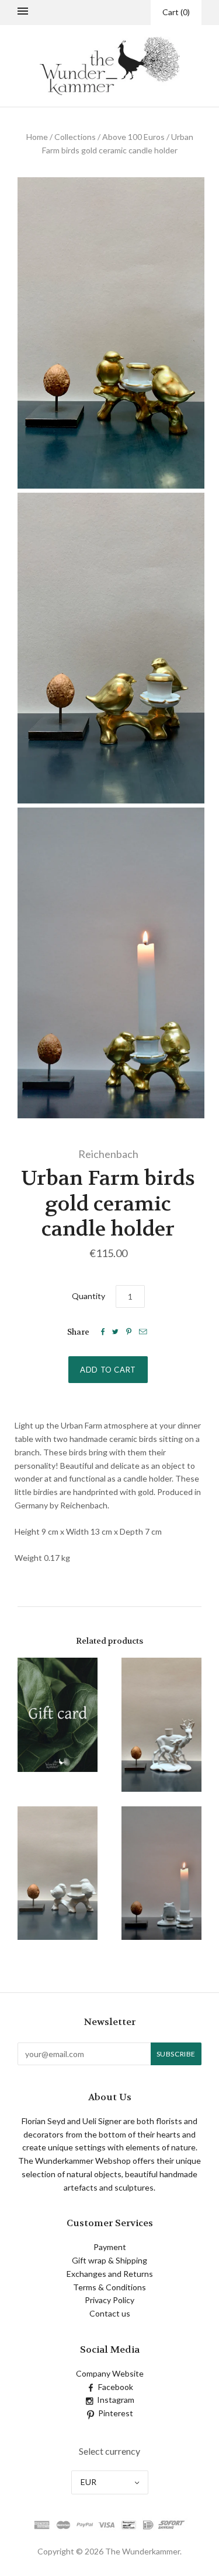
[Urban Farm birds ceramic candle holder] (58, 1873)
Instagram (116, 2400)
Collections (75, 137)
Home (37, 137)
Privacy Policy (109, 2300)
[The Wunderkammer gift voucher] (58, 1715)
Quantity (88, 1296)
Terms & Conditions (109, 2287)
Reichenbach (108, 1154)
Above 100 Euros (133, 137)
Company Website (110, 2373)
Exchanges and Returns (110, 2274)
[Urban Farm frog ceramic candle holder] (162, 1873)
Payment (110, 2247)
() (176, 12)
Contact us (110, 2313)
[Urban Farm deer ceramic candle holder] (162, 1724)
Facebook (116, 2387)
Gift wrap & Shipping (109, 2260)
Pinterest (116, 2413)
